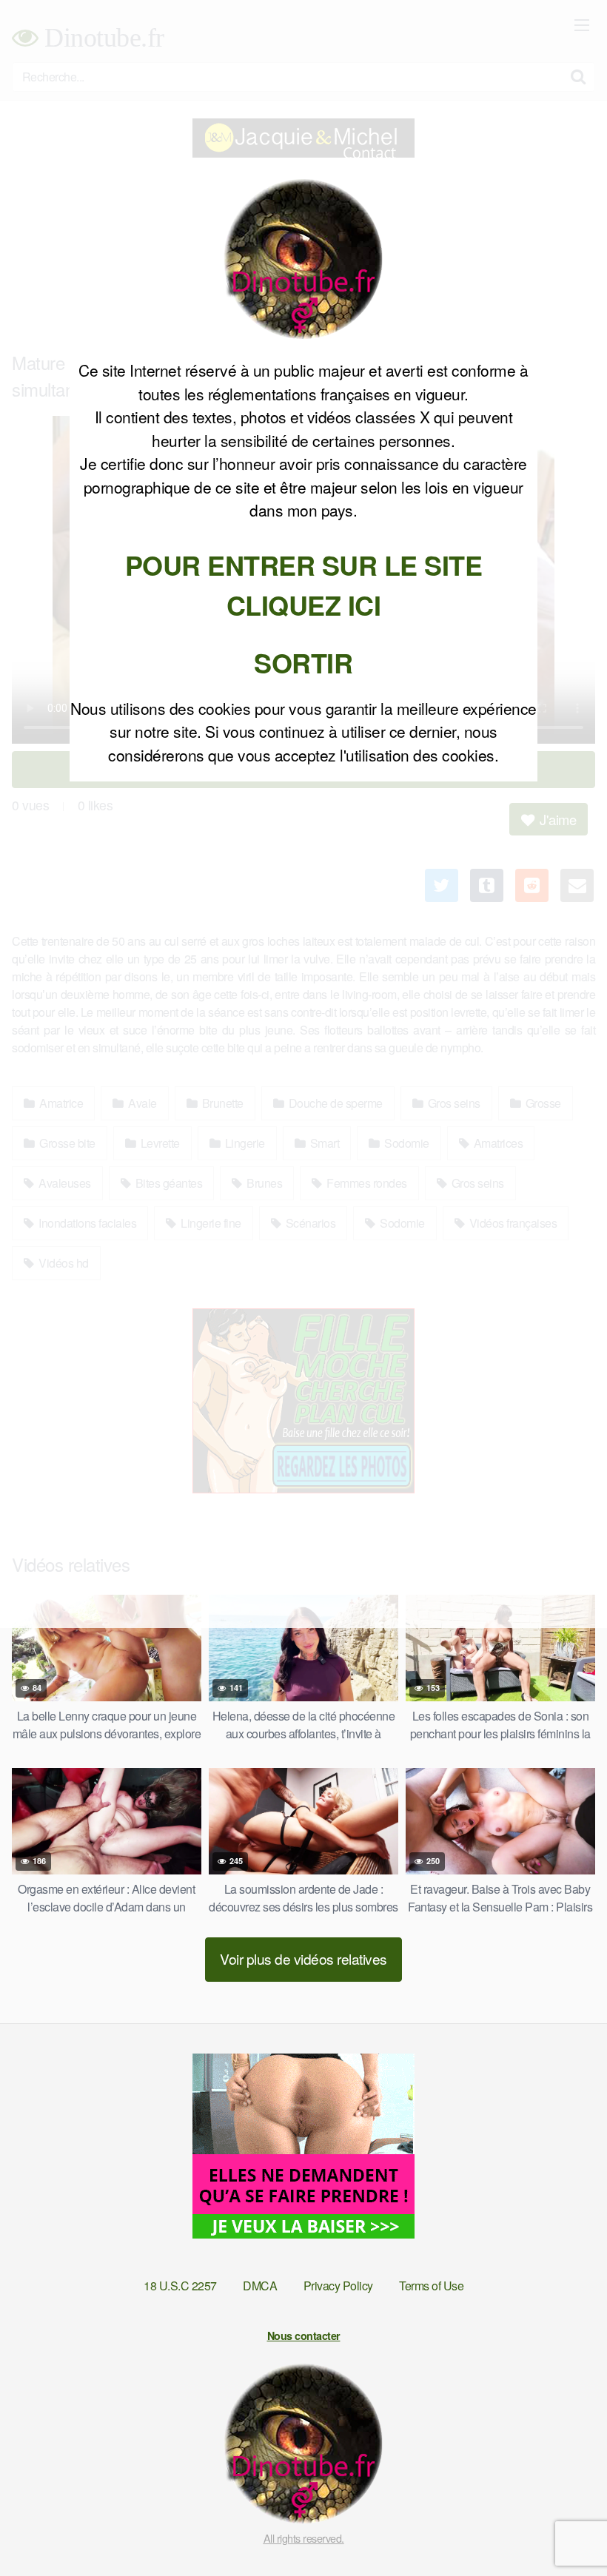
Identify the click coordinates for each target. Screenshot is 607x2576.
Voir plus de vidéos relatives (303, 1958)
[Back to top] (566, 2529)
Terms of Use (431, 2286)
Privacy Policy (338, 2286)
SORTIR (303, 662)
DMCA (260, 2286)
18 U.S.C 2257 (180, 2286)
